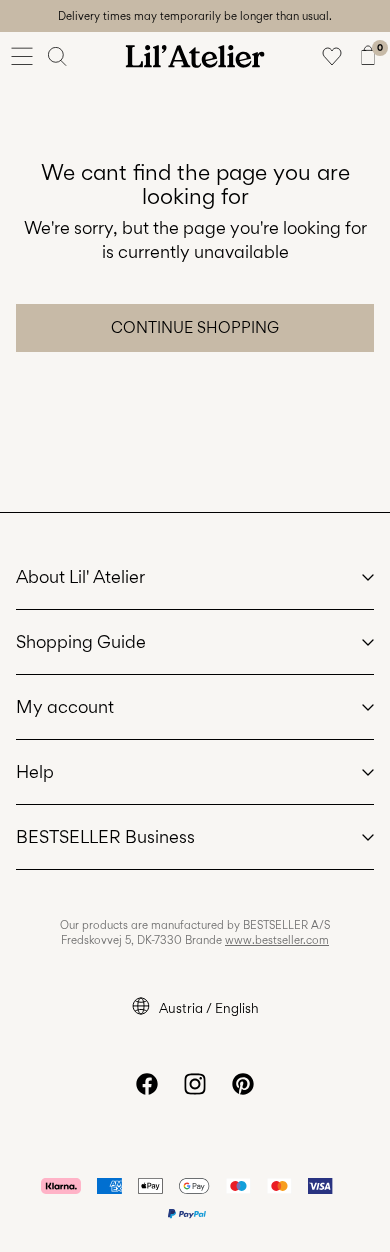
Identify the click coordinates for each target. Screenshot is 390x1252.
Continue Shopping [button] (195, 327)
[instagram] (195, 1084)
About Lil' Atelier (80, 576)
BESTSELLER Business (105, 836)
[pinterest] (243, 1084)
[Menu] (22, 56)
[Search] (58, 56)
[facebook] (147, 1084)
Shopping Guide (81, 641)
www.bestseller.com (277, 940)
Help (35, 771)
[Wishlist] (332, 56)
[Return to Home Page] (195, 56)
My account (65, 706)
